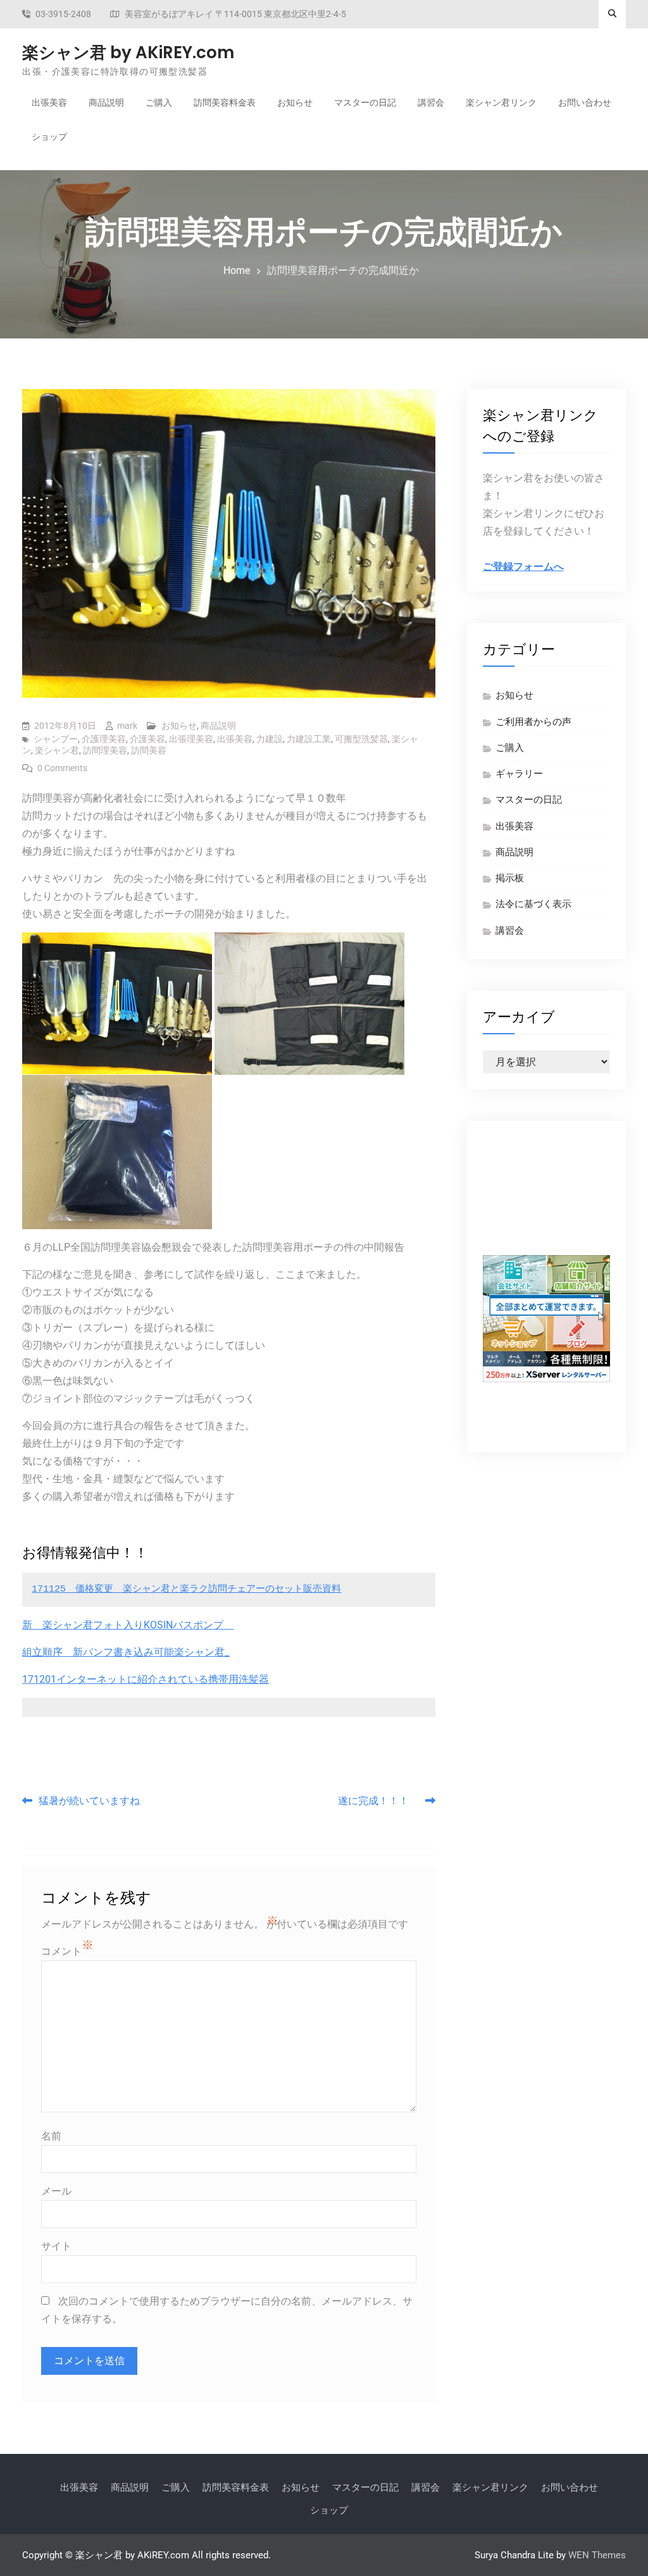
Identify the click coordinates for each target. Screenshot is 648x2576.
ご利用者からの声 (533, 722)
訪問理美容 (105, 750)
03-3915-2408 (63, 14)
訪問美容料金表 (225, 102)
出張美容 (49, 102)
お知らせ (295, 102)
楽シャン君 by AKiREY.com (128, 53)
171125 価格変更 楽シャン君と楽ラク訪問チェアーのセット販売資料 (186, 1589)
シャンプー (56, 739)
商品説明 (106, 102)
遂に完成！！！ (378, 1801)
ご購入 (159, 102)
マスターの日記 (365, 102)
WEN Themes (597, 2555)
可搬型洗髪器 (361, 739)
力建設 (270, 739)
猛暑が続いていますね (89, 1801)
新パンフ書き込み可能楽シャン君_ (151, 1652)
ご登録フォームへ (523, 567)
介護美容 (147, 739)
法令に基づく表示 (533, 904)
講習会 (431, 102)
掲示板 (510, 878)
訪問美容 (149, 750)
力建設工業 (309, 739)
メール (56, 2191)
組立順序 (47, 1652)
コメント (61, 1951)
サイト (56, 2246)
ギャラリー (519, 774)
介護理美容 (104, 739)
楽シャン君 (57, 750)
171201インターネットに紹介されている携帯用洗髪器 (146, 1679)
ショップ (49, 137)
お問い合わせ (585, 102)
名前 (51, 2136)
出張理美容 (191, 739)
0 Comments (62, 768)
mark (127, 726)
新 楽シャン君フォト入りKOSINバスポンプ (128, 1625)
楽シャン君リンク (501, 102)
